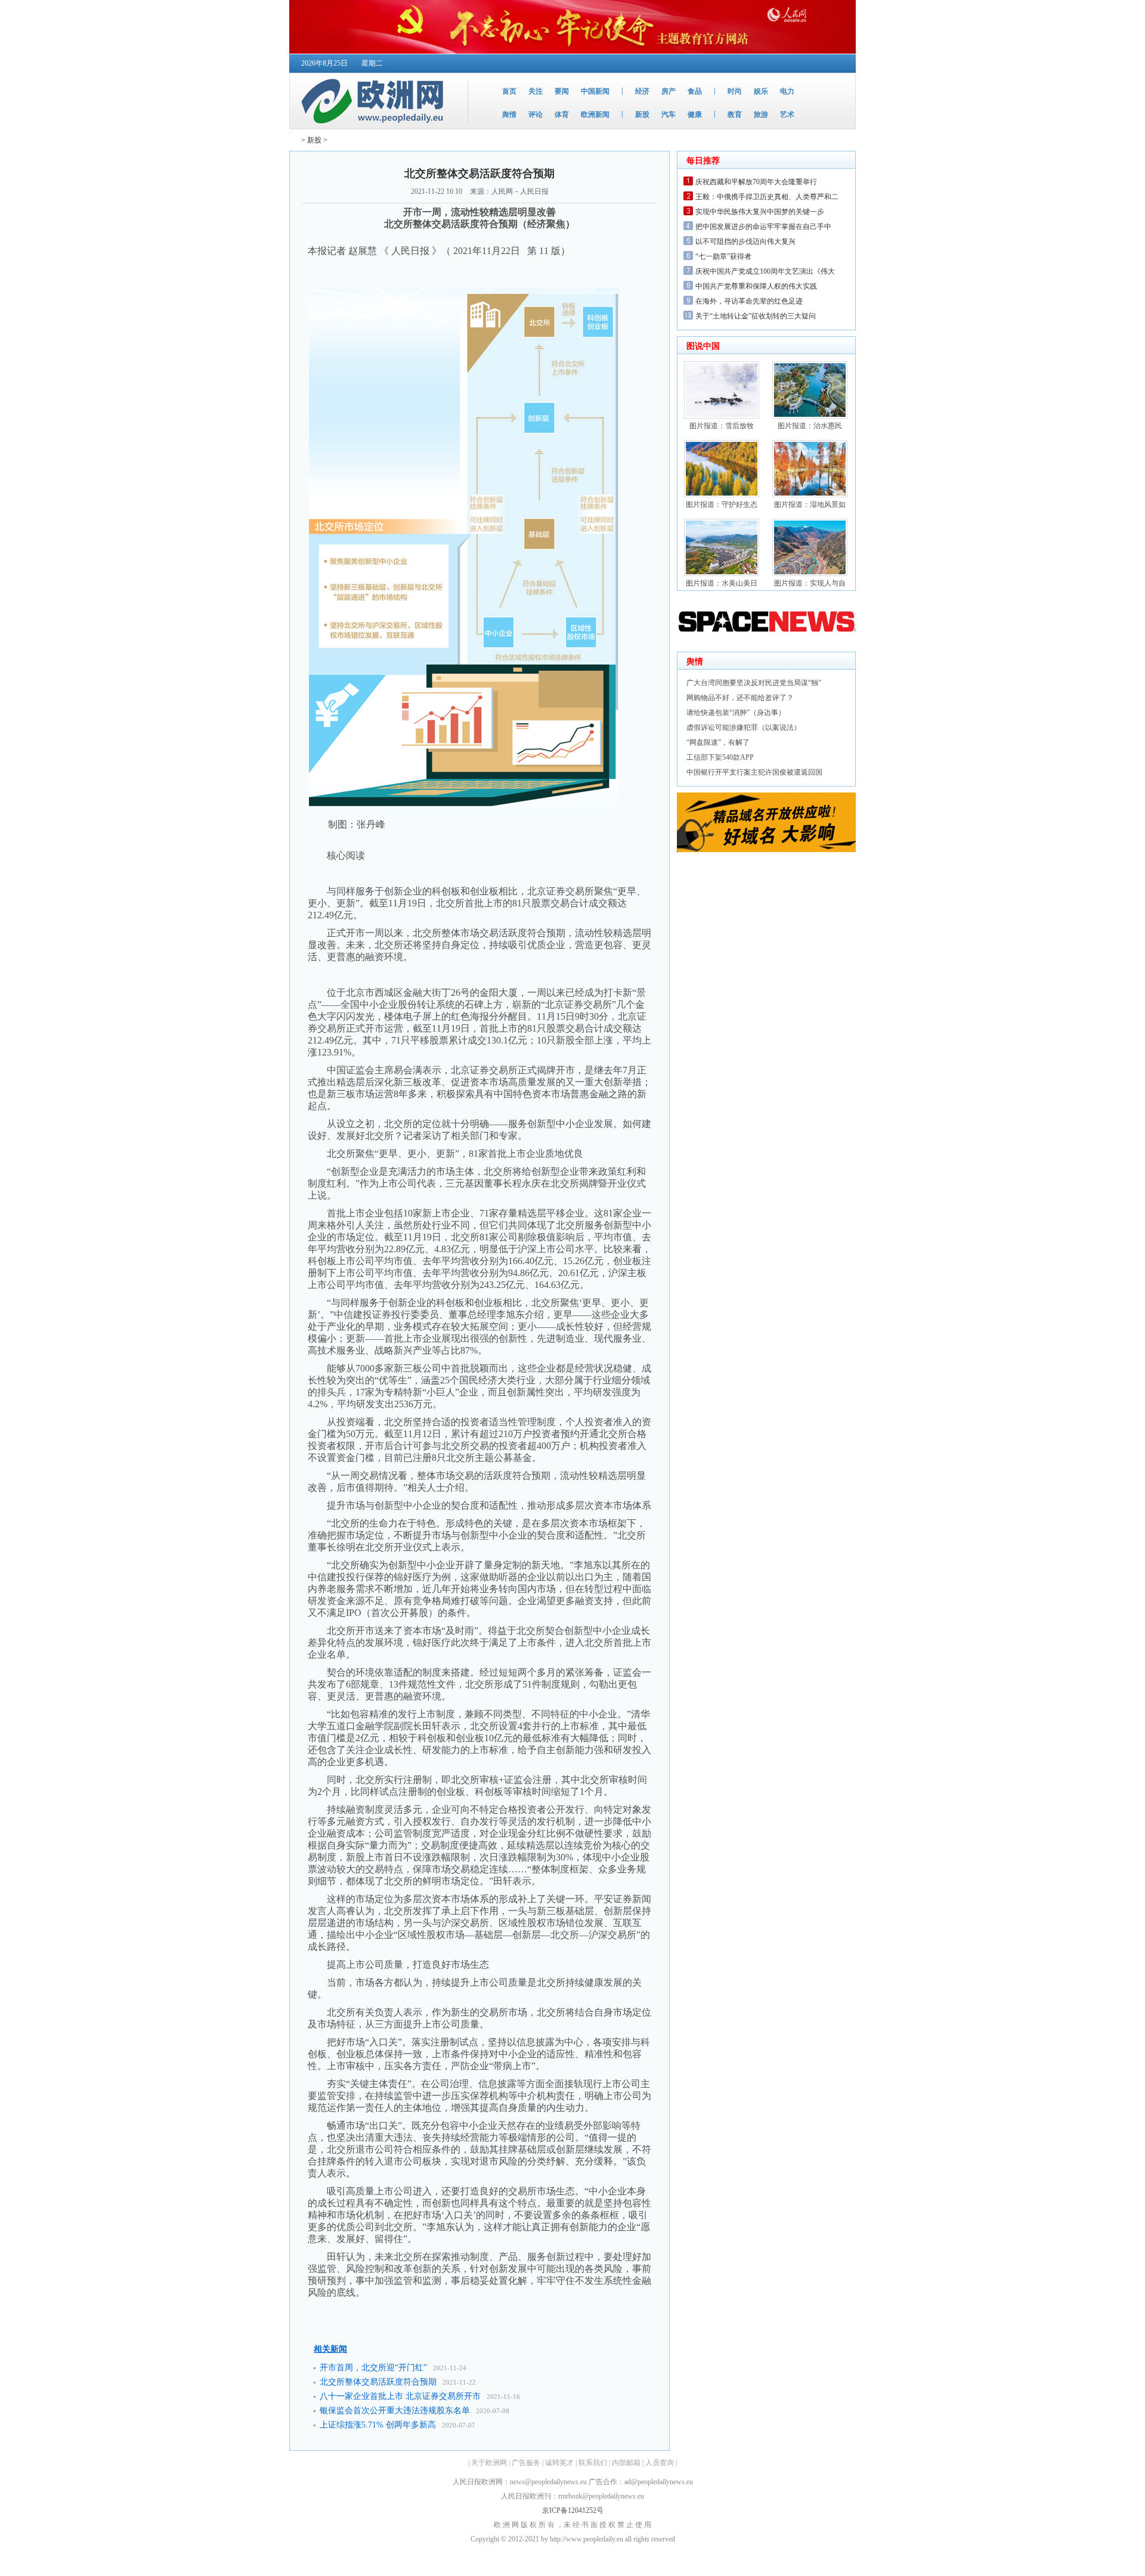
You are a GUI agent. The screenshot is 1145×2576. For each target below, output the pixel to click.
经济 (642, 91)
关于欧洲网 (489, 2463)
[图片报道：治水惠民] (810, 416)
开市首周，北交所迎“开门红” (373, 2368)
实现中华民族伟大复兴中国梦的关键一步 (760, 212)
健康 (695, 114)
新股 (642, 114)
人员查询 (660, 2463)
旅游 (761, 114)
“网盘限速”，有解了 (718, 742)
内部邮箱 (626, 2463)
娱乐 (761, 91)
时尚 (735, 91)
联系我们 (593, 2463)
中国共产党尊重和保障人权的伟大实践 (756, 286)
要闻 (562, 91)
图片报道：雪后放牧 (722, 426)
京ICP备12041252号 (573, 2510)
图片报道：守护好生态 (722, 504)
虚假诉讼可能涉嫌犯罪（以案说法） (744, 727)
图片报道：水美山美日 (722, 583)
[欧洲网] (375, 126)
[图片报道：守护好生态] (722, 495)
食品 (695, 91)
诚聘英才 (559, 2463)
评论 (536, 114)
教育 (735, 114)
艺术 (787, 114)
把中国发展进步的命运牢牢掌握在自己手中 (763, 227)
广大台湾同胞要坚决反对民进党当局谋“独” (754, 683)
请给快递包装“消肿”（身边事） (736, 713)
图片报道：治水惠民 (810, 426)
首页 (509, 91)
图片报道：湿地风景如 (810, 504)
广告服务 (526, 2463)
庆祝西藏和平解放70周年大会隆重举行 (756, 182)
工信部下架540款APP (720, 757)
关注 (536, 91)
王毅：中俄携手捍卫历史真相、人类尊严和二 (767, 197)
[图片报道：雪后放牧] (722, 416)
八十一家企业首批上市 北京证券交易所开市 (400, 2396)
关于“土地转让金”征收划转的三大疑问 (756, 316)
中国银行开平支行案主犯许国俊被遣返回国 (754, 772)
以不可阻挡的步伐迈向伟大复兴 (745, 241)
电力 (787, 91)
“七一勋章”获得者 (723, 256)
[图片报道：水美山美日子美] (722, 574)
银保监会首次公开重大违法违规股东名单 (395, 2411)
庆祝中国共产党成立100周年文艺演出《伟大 (765, 271)
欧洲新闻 (595, 114)
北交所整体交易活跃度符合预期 (378, 2382)
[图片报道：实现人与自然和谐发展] (810, 574)
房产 (669, 91)
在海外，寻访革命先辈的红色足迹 (749, 301)
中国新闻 (595, 91)
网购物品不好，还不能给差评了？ (740, 698)
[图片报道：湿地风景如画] (810, 495)
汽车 (669, 114)
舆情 (509, 114)
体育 (562, 114)
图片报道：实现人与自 (810, 583)
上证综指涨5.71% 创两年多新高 (378, 2425)
